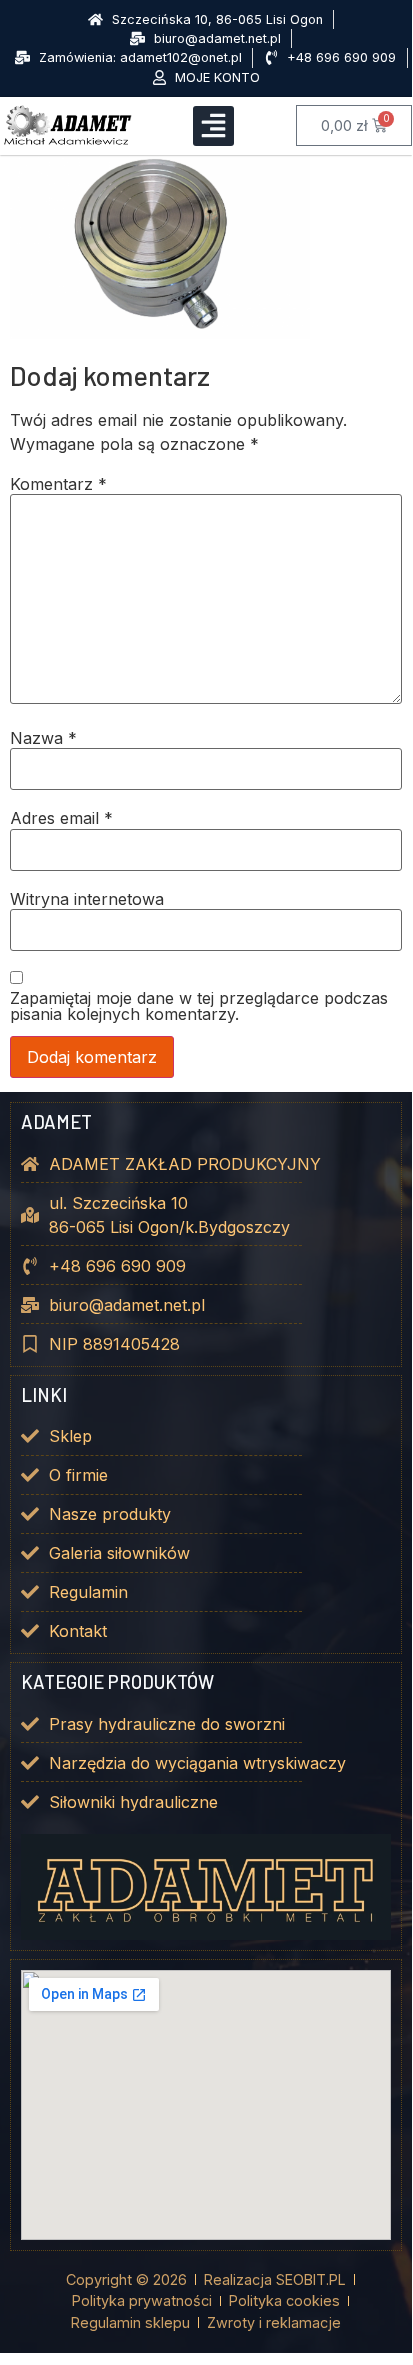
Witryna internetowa (87, 899)
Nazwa (43, 738)
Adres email (61, 818)
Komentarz (58, 484)
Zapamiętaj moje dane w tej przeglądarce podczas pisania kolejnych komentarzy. (199, 1006)
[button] (213, 126)
